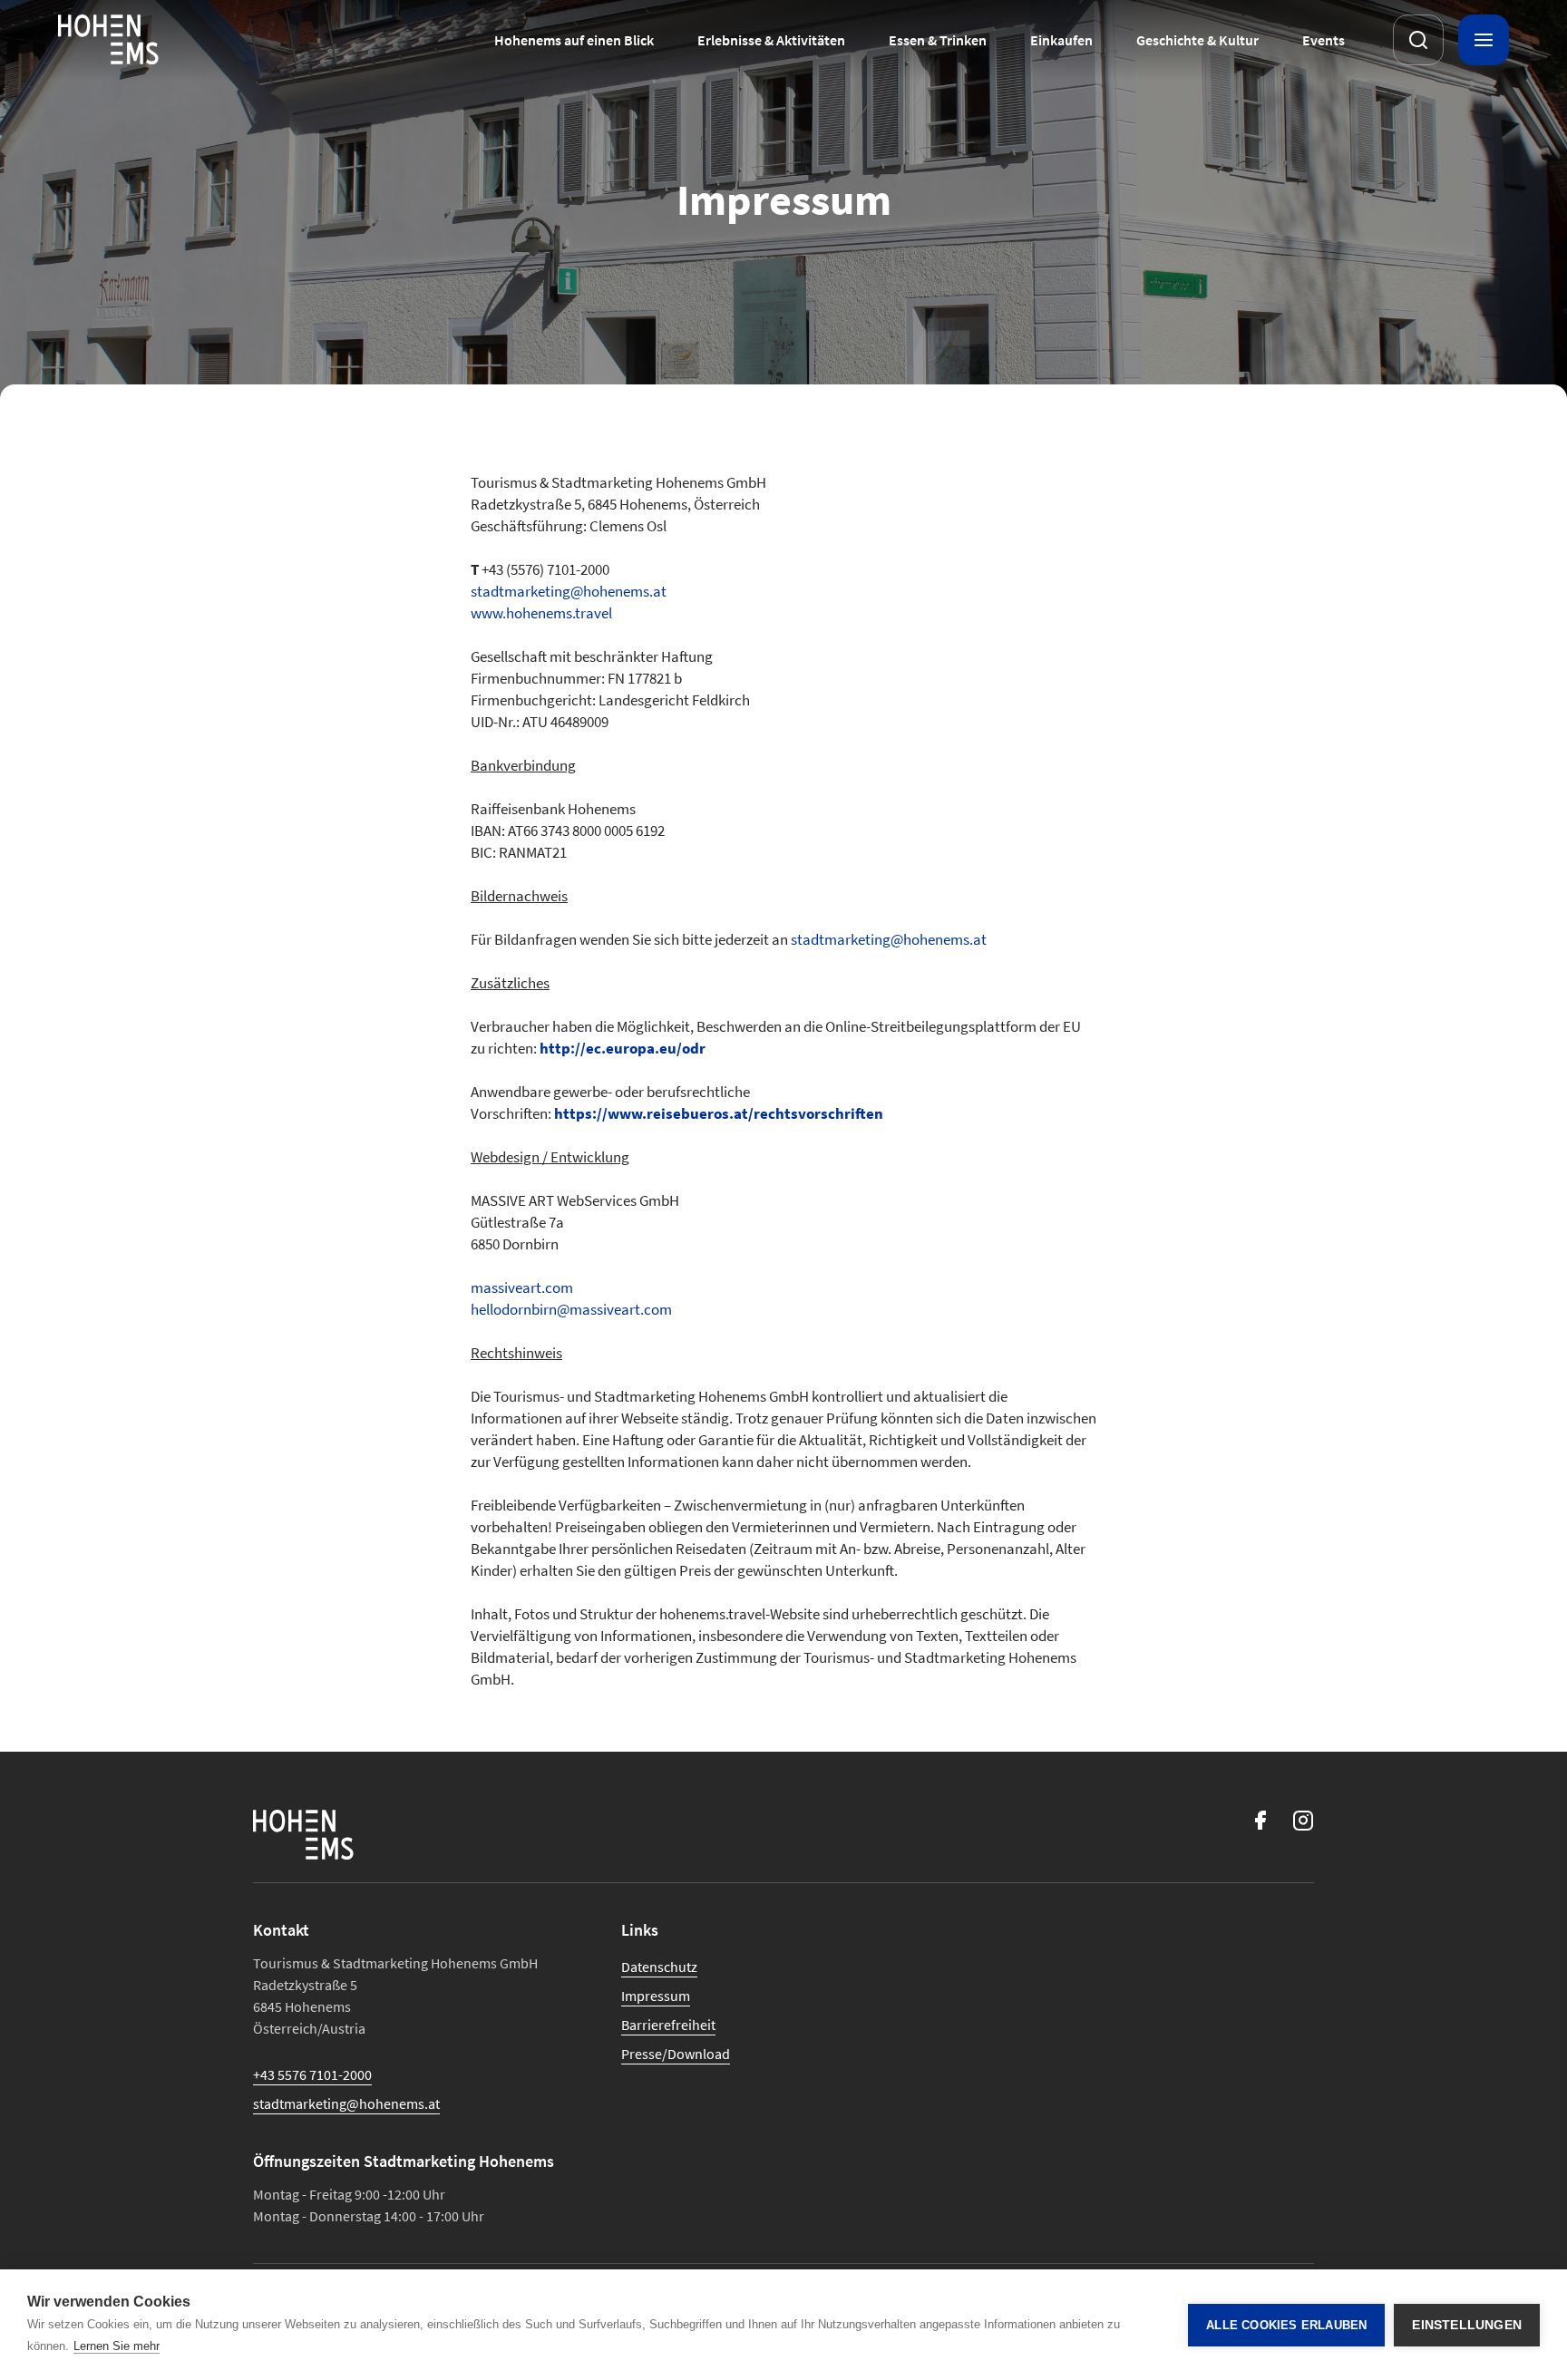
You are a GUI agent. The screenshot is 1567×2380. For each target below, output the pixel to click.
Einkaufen (1061, 40)
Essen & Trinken (938, 40)
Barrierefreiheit (668, 2025)
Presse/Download (676, 2054)
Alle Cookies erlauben (1286, 2325)
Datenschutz (659, 1967)
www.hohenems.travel (541, 613)
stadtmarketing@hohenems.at (569, 591)
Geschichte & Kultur (1197, 40)
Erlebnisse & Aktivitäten (771, 40)
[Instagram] (1303, 1820)
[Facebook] (1260, 1820)
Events (1324, 40)
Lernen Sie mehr (117, 2346)
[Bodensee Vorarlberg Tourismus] (108, 40)
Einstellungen (1467, 2325)
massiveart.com (522, 1287)
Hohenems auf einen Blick (574, 40)
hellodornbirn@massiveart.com (571, 1309)
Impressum (656, 1996)
